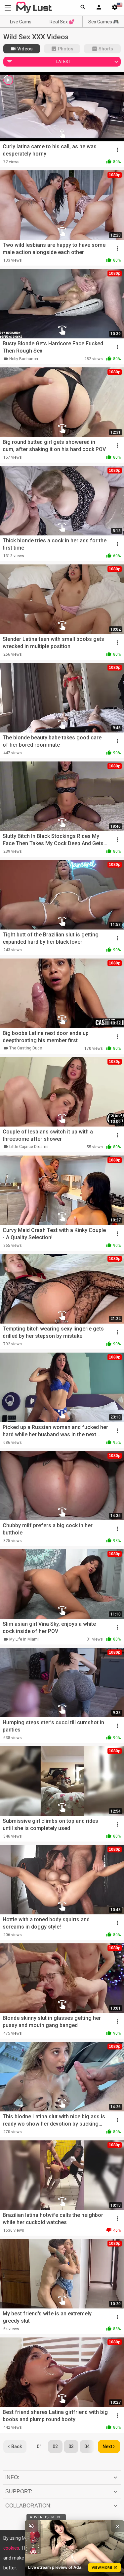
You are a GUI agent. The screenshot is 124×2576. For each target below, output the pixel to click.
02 (55, 2447)
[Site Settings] (115, 8)
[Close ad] (117, 2526)
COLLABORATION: (28, 2506)
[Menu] (99, 8)
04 (87, 2447)
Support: (19, 2491)
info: (12, 2477)
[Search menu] (83, 8)
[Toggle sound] (31, 2526)
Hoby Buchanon (24, 359)
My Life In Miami (24, 1639)
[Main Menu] (8, 8)
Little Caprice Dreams (29, 1147)
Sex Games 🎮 (103, 22)
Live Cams (21, 22)
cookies (11, 2548)
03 (71, 2447)
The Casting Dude (26, 1048)
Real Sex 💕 (62, 22)
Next (107, 2447)
